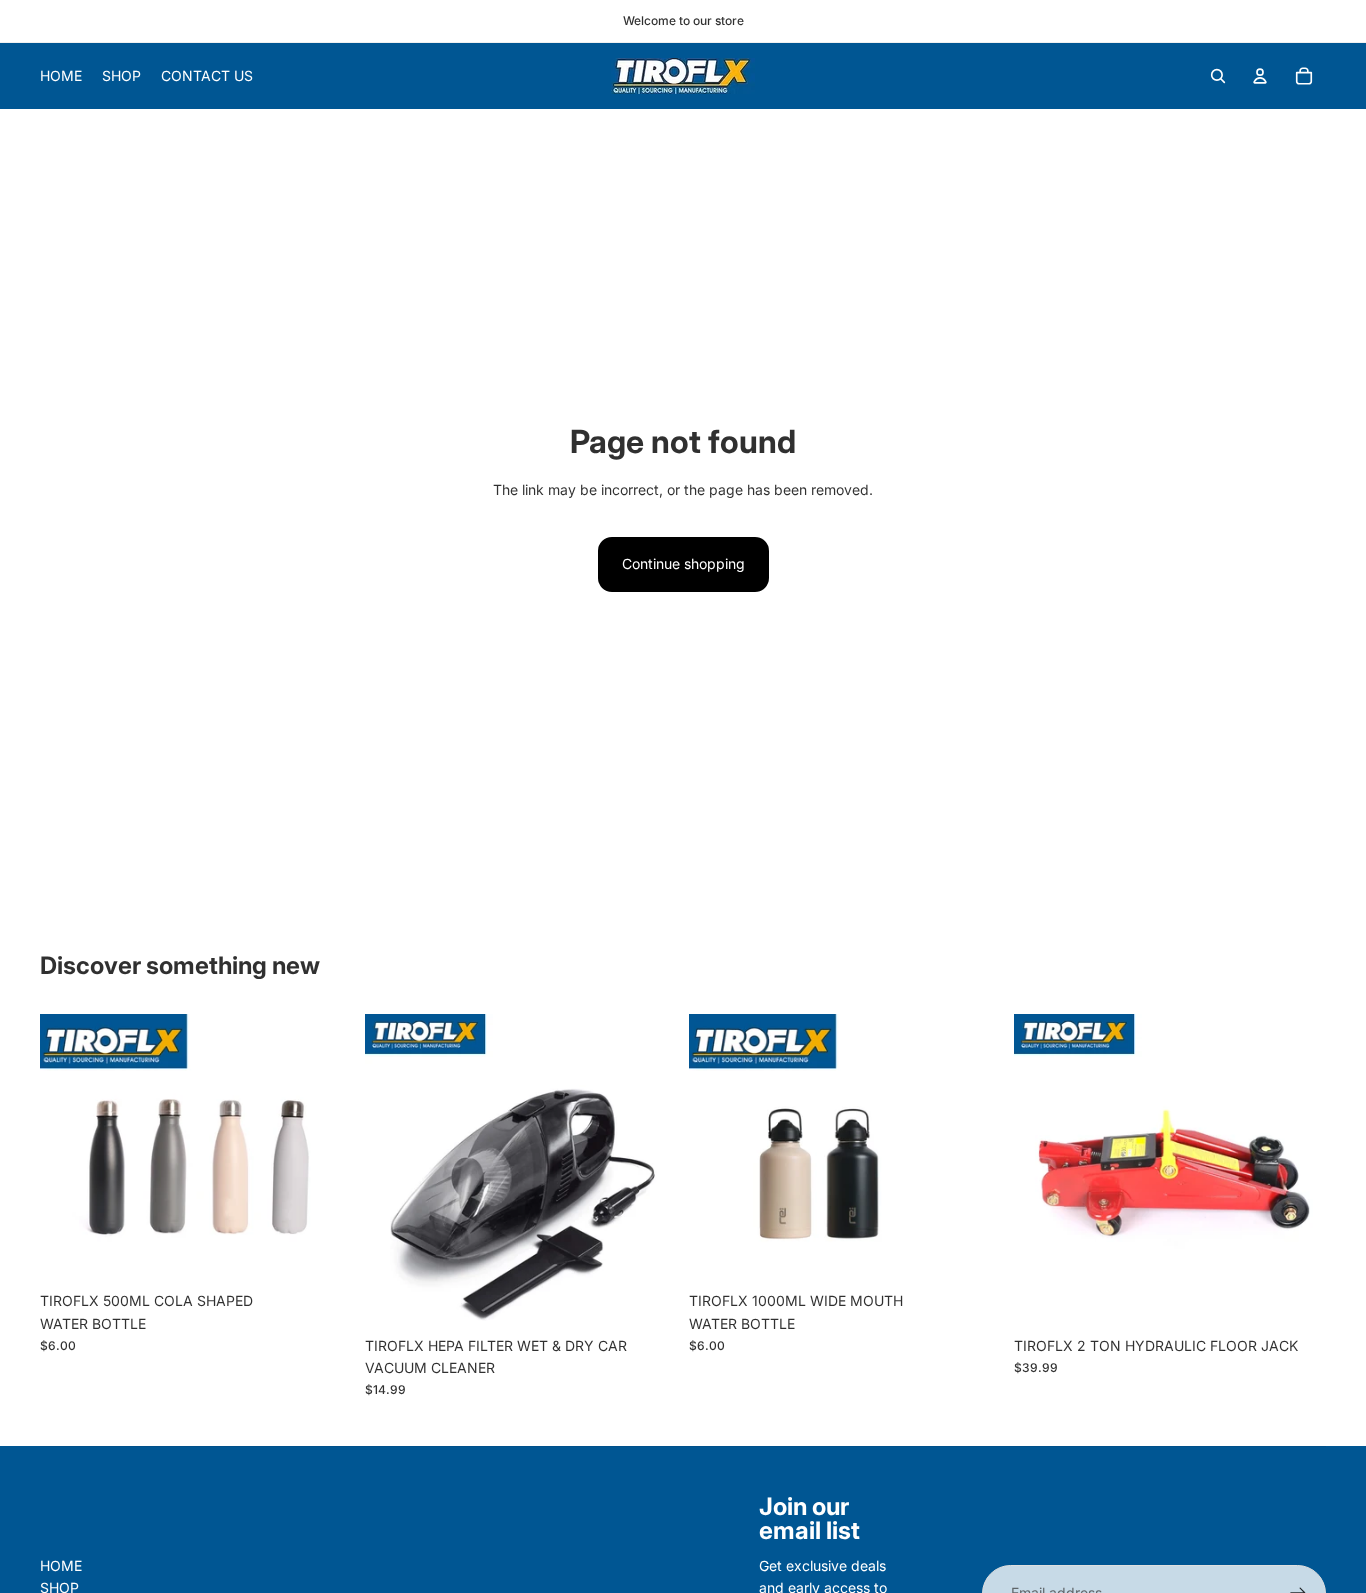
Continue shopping (683, 563)
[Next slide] (647, 1170)
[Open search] (1218, 76)
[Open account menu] (1260, 76)
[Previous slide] (395, 1170)
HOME (61, 1565)
